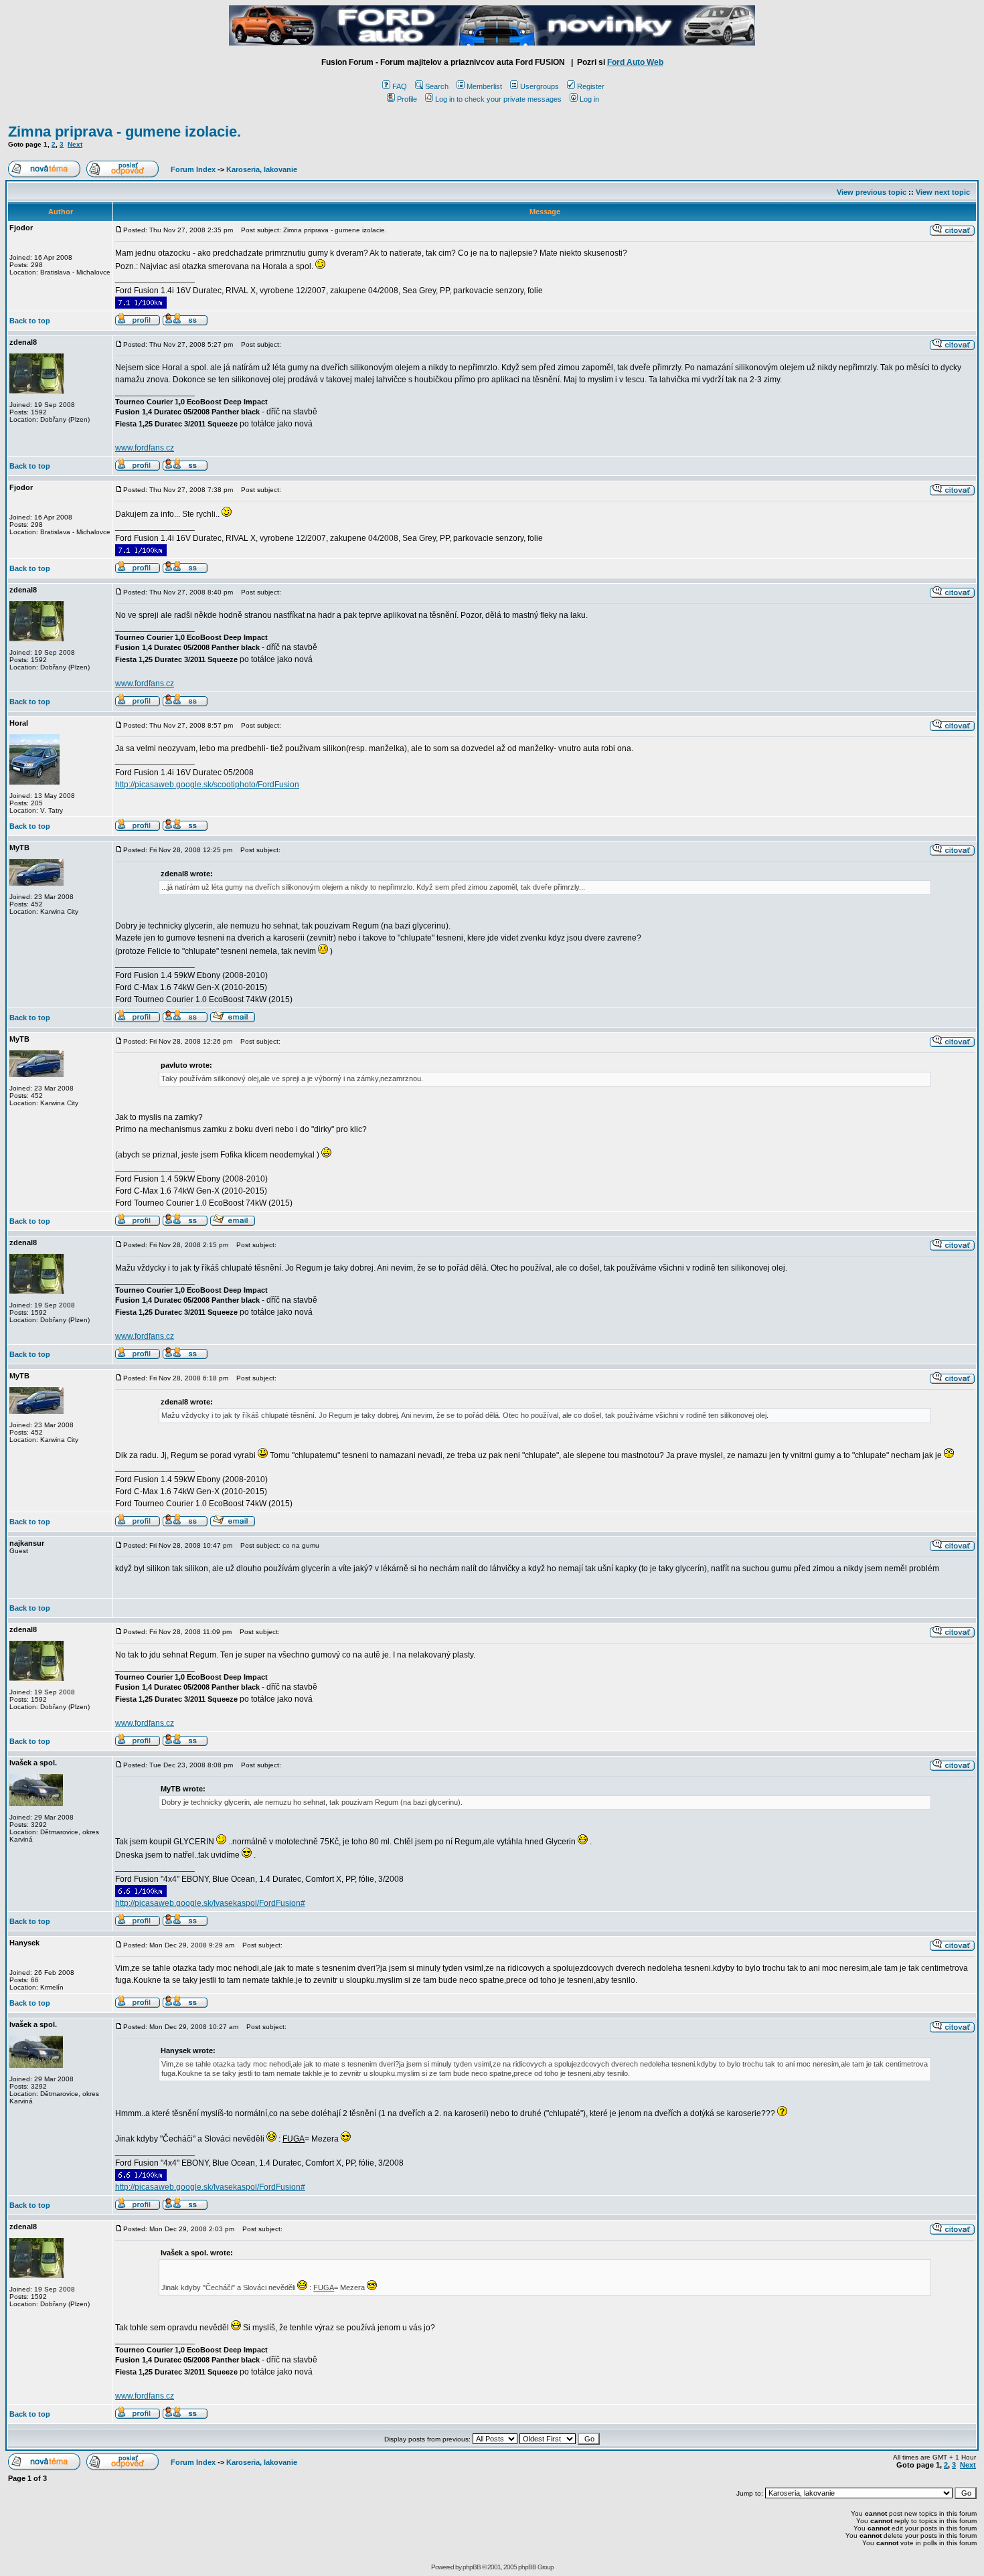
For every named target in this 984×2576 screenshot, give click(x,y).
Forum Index (192, 169)
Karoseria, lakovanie (262, 169)
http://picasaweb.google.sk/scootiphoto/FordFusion (207, 785)
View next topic (943, 192)
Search (437, 86)
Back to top (30, 321)
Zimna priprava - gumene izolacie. (125, 132)
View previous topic (872, 192)
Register (591, 86)
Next (75, 144)
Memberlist (484, 86)
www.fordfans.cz (145, 448)
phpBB (472, 2567)
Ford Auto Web (635, 62)
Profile (407, 99)
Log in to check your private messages (498, 99)
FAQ (400, 86)
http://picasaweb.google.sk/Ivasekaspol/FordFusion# (210, 1903)
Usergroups (540, 86)
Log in (589, 99)
